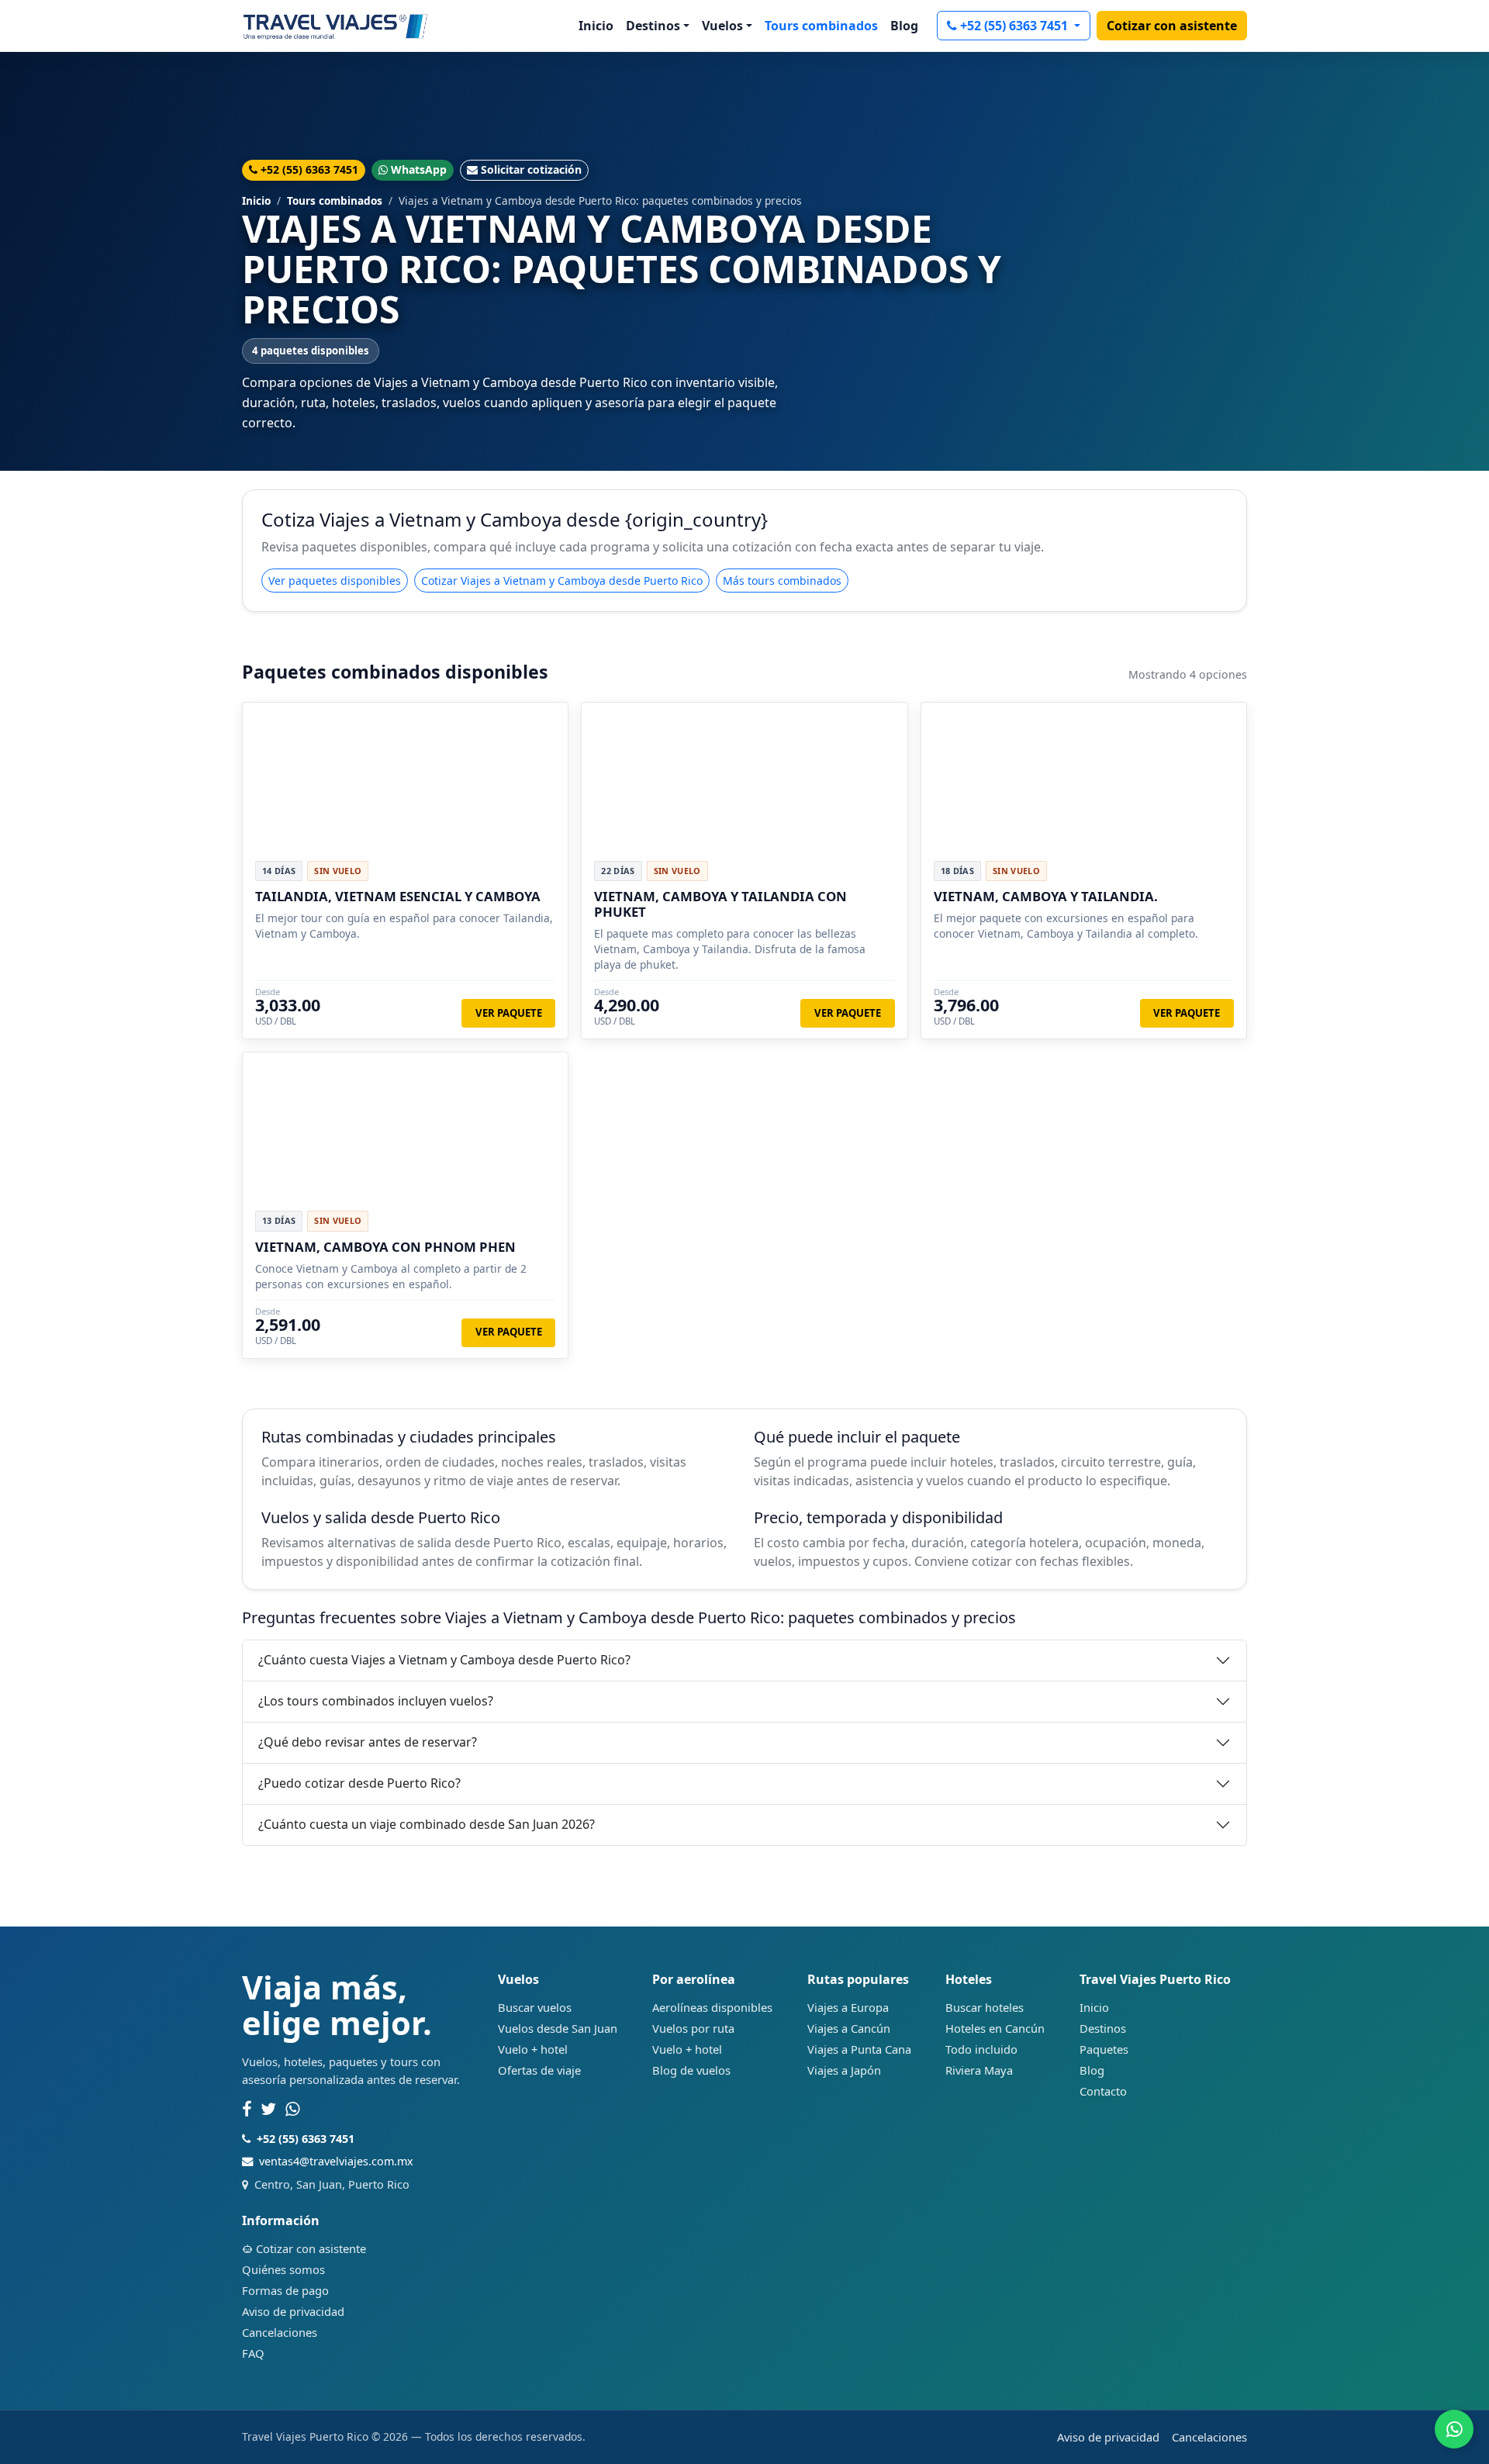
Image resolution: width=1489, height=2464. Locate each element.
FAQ (253, 2353)
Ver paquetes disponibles (335, 581)
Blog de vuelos (691, 2070)
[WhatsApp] (293, 2110)
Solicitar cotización (531, 169)
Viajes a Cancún (849, 2028)
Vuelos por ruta (693, 2028)
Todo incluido (981, 2049)
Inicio (596, 26)
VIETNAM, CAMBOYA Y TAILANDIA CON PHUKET (720, 904)
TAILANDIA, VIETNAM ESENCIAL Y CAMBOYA (398, 896)
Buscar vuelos (535, 2007)
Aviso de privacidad (293, 2311)
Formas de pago (285, 2290)
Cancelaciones (280, 2332)
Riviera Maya (979, 2070)
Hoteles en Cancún (995, 2028)
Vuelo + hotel (533, 2049)
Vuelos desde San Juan (558, 2028)
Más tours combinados (782, 581)
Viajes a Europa (848, 2007)
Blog (904, 26)
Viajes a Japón (844, 2070)
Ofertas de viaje (539, 2070)
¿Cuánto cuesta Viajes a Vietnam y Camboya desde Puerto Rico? (444, 1660)
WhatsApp (419, 169)
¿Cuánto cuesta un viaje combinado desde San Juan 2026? (427, 1824)
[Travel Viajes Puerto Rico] (335, 26)
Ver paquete (509, 1013)
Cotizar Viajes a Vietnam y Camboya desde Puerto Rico (562, 581)
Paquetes (1104, 2049)
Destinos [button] (653, 26)
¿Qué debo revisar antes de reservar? (368, 1742)
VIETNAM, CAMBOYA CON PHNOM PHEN (385, 1247)
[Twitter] (268, 2110)
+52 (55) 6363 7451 (1016, 26)
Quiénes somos (283, 2269)
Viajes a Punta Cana (859, 2049)
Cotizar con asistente (1172, 26)
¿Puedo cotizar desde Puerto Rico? (359, 1783)
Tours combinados (821, 26)
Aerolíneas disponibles (712, 2007)
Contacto (1103, 2091)
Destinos (1103, 2028)
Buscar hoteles (985, 2007)
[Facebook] (247, 2110)
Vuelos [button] (722, 26)
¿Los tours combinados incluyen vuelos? (376, 1701)
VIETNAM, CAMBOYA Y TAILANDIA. (1046, 896)
